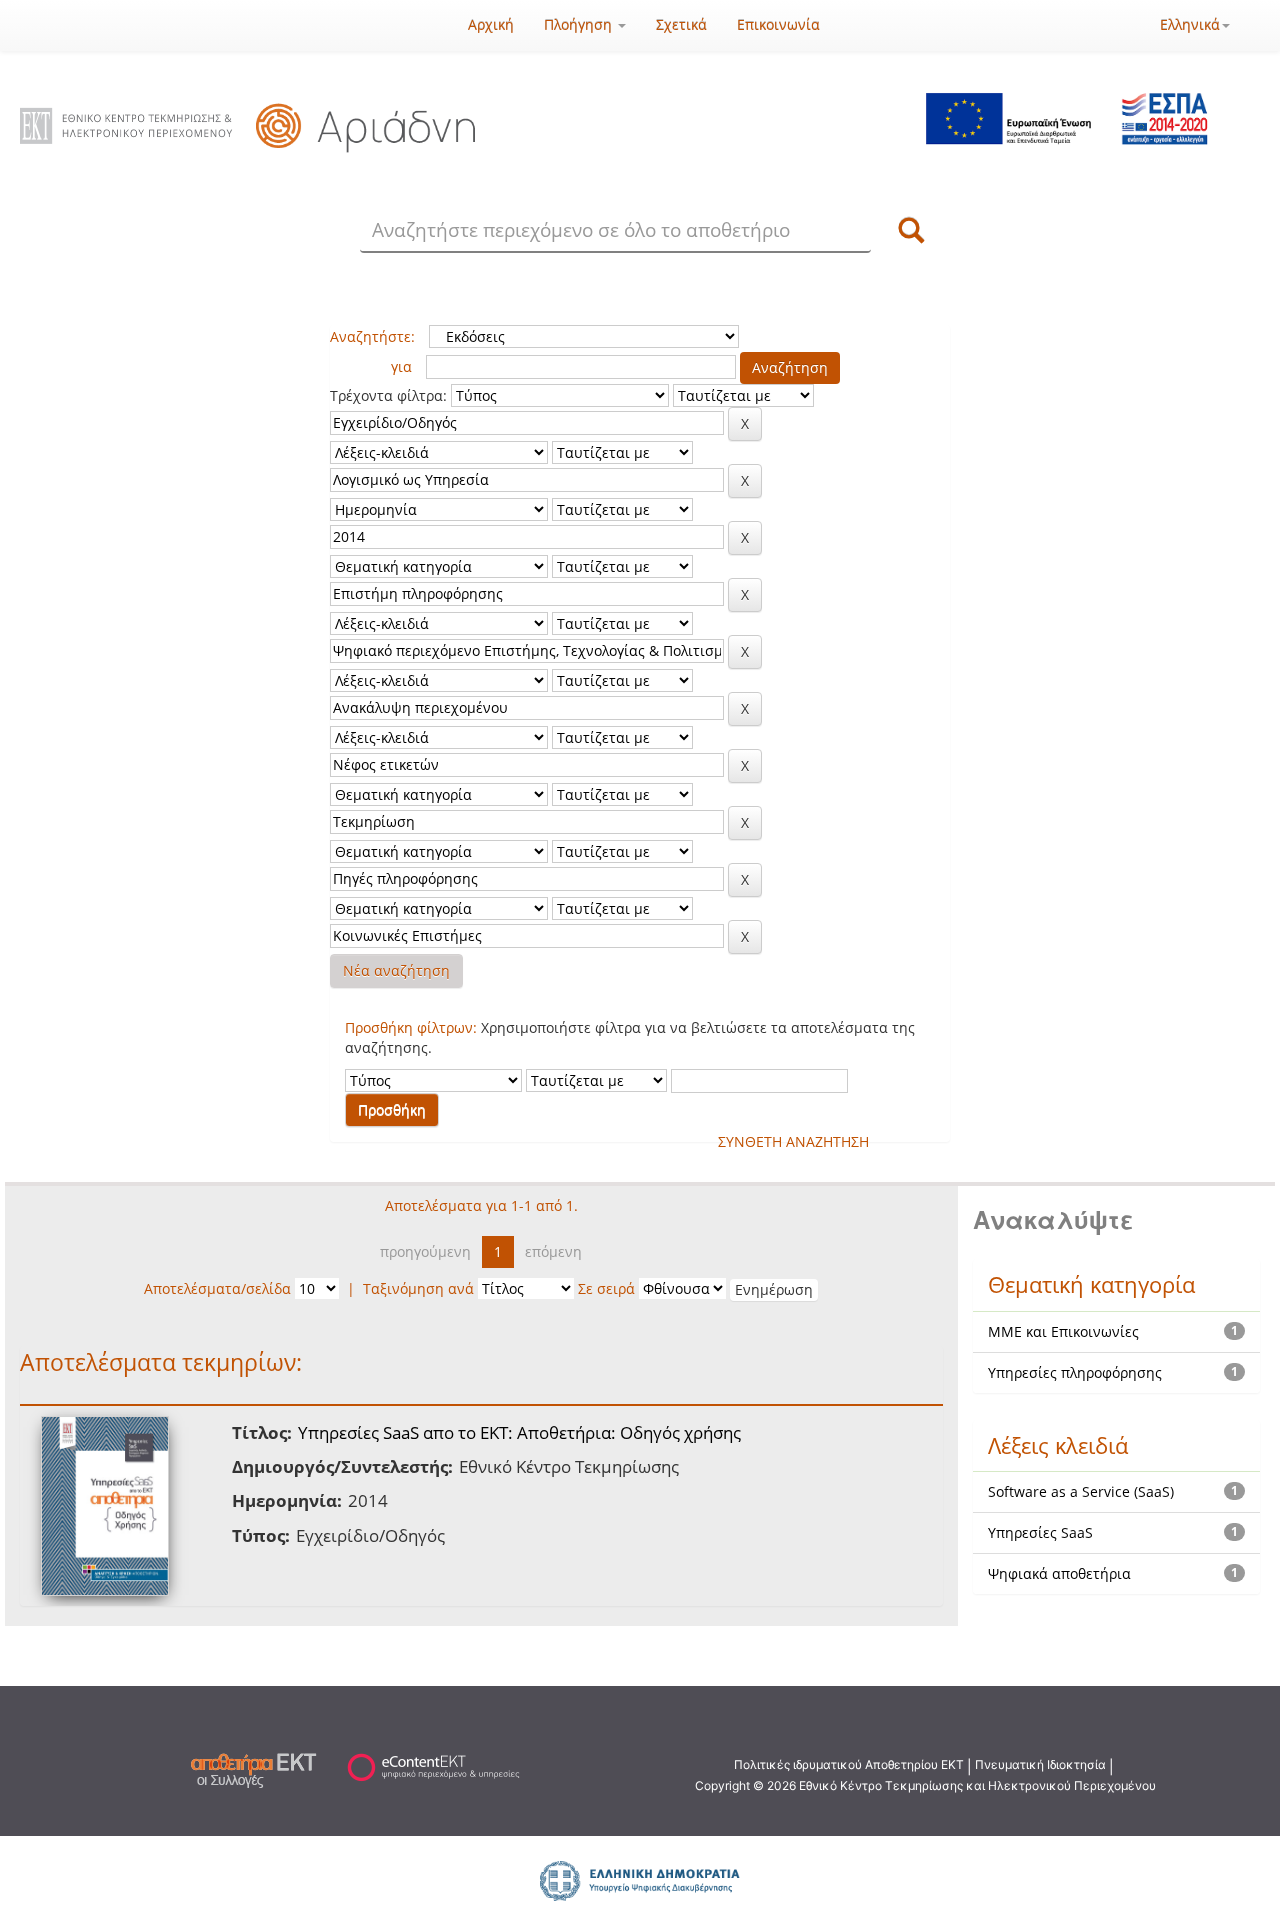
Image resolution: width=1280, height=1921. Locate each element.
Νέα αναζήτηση (396, 970)
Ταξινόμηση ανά (418, 1288)
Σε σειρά (606, 1288)
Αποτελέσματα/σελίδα (217, 1288)
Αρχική (491, 24)
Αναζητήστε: (372, 336)
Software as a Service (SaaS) (1081, 1491)
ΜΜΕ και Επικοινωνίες (1063, 1331)
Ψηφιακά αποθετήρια (1059, 1573)
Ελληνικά (1190, 24)
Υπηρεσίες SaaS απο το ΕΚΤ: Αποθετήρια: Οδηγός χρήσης (519, 1432)
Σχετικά (681, 24)
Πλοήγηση (580, 24)
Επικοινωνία (778, 24)
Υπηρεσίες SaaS (1040, 1532)
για (401, 366)
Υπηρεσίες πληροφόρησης (1075, 1372)
